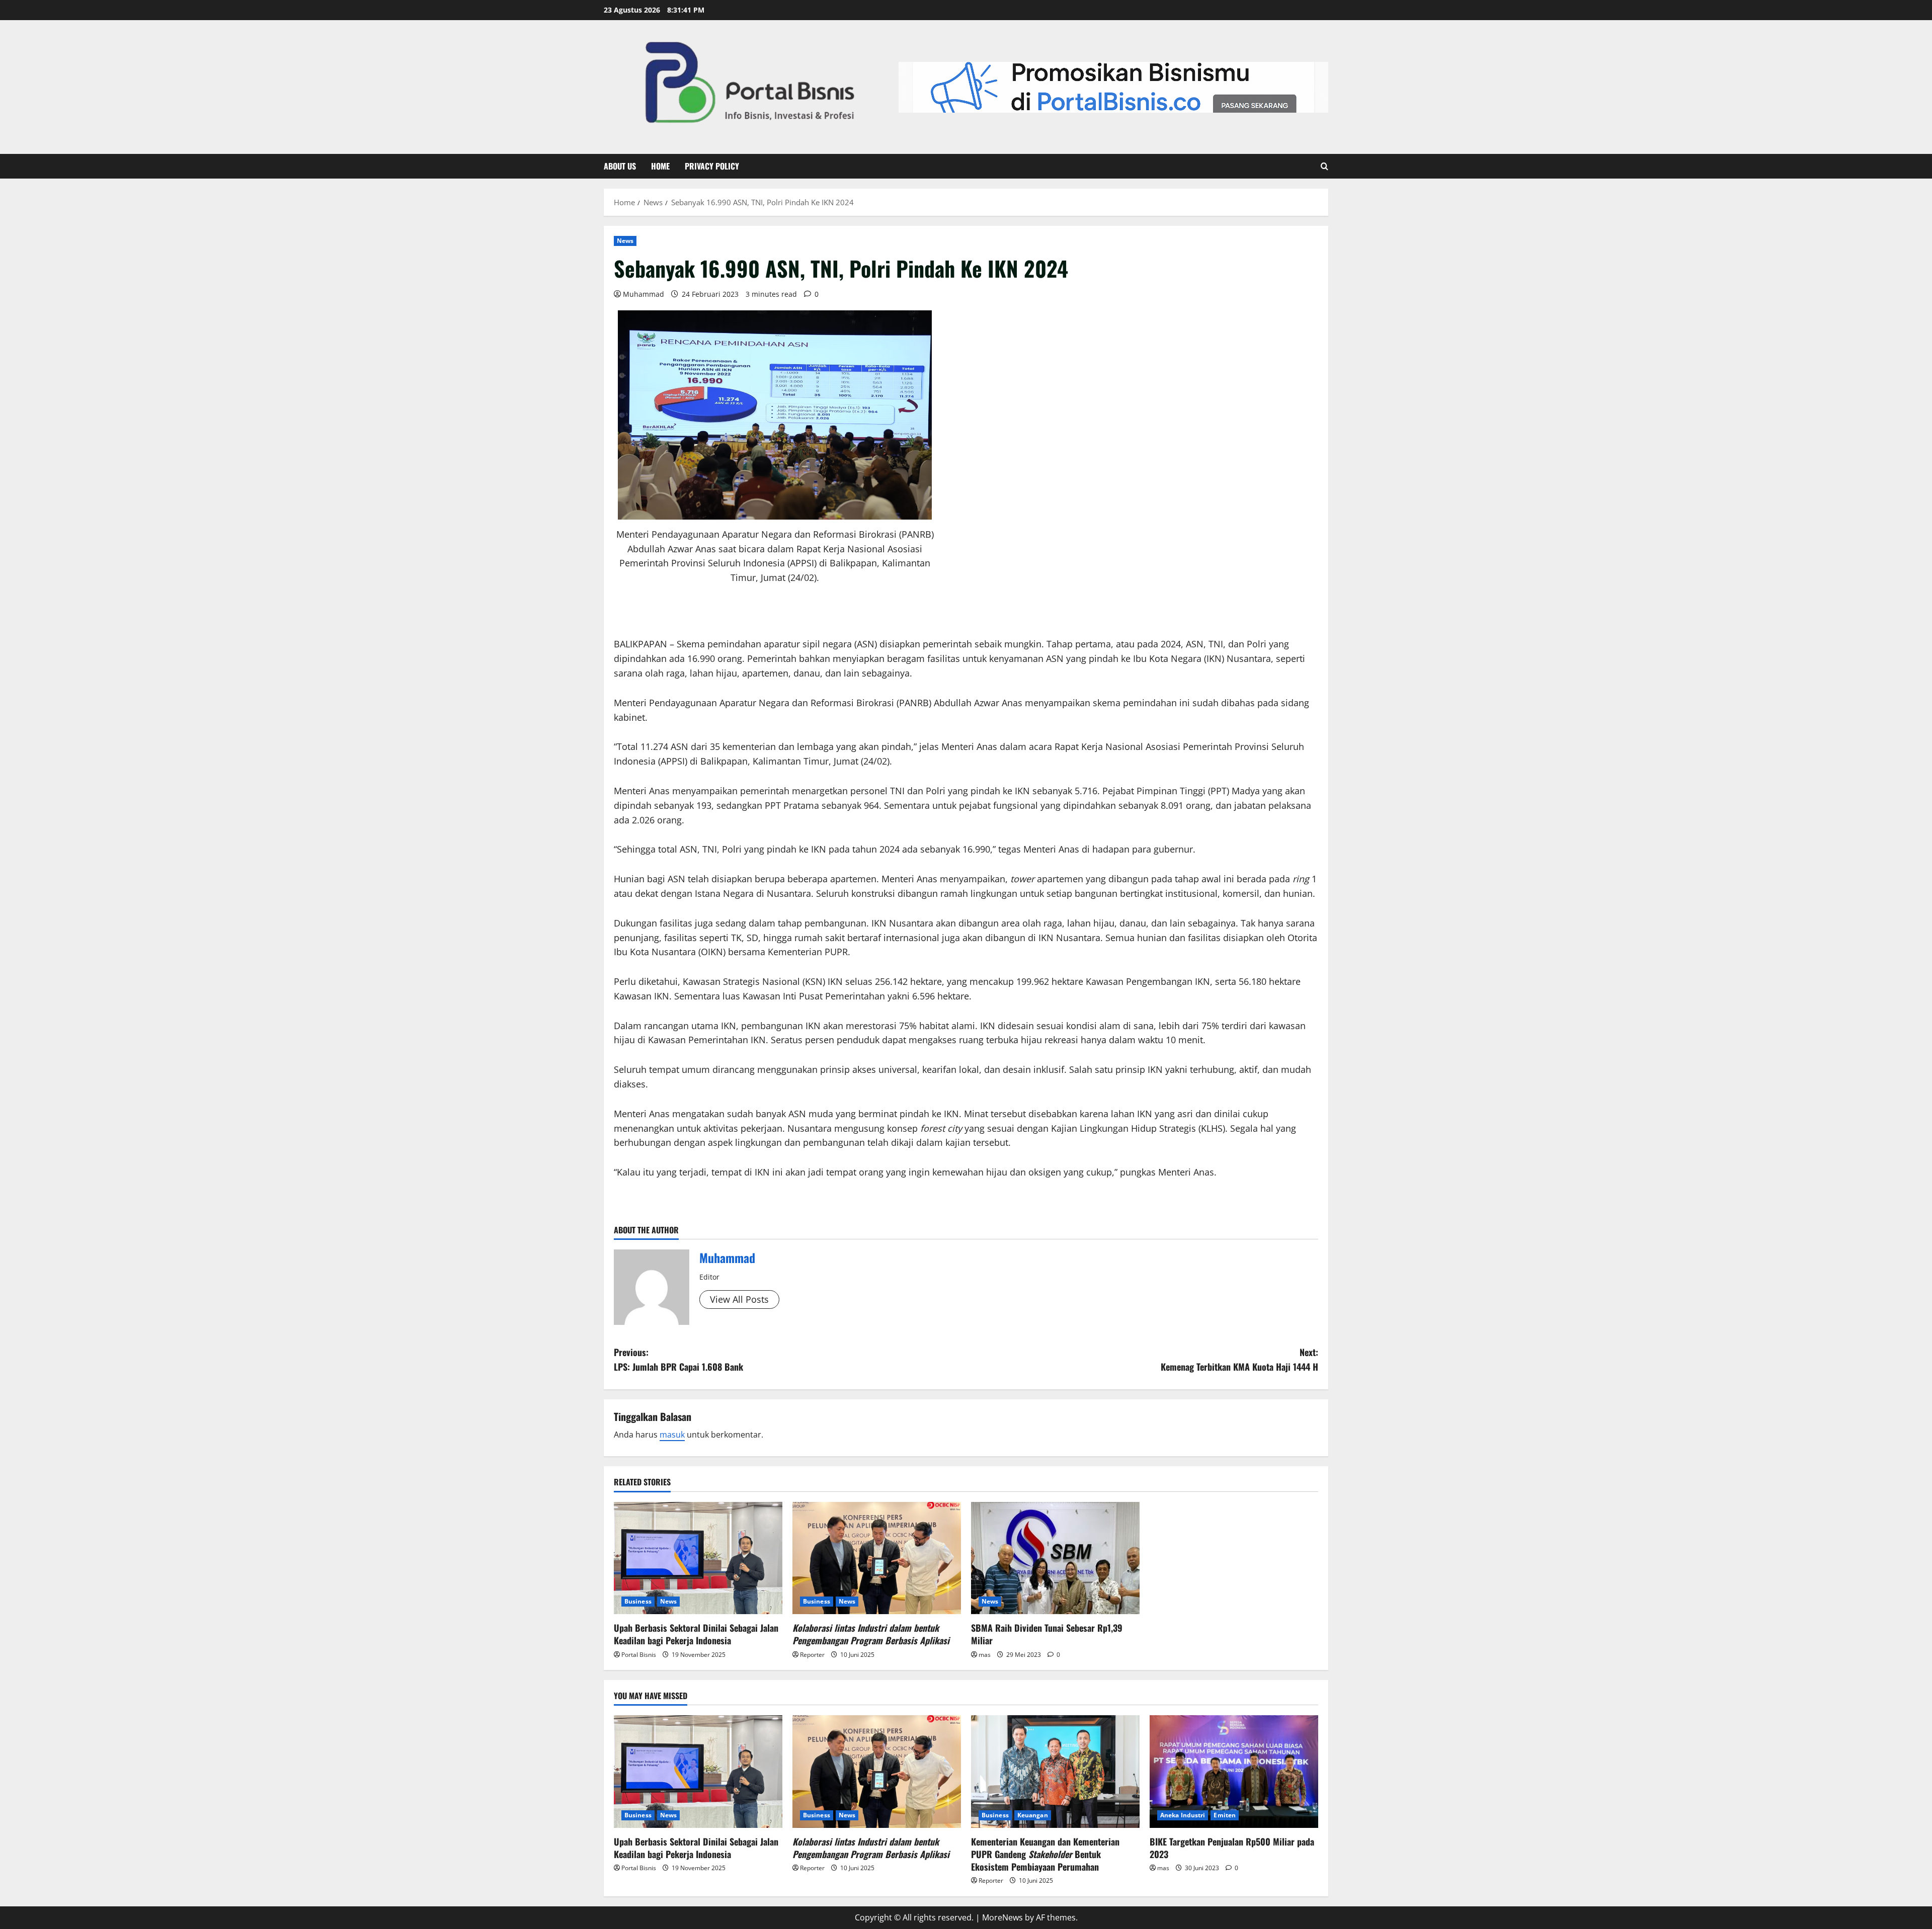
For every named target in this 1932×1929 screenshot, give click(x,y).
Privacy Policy (712, 166)
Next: (1239, 1359)
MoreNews (1002, 1917)
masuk (672, 1435)
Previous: (678, 1359)
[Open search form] (1324, 166)
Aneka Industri (1183, 1815)
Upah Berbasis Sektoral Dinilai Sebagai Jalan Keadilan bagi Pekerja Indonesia (696, 1634)
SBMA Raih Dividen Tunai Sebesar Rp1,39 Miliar (1047, 1634)
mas (985, 1655)
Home (660, 166)
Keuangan (1033, 1815)
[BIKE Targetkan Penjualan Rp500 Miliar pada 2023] (1234, 1771)
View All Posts (739, 1299)
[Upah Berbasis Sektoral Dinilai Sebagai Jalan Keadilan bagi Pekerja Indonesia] (698, 1558)
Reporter (812, 1655)
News (625, 241)
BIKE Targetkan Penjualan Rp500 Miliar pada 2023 (1232, 1848)
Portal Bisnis (639, 1655)
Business (638, 1601)
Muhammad (643, 294)
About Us (620, 166)
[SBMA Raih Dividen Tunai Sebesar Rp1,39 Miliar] (1055, 1558)
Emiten (1225, 1815)
